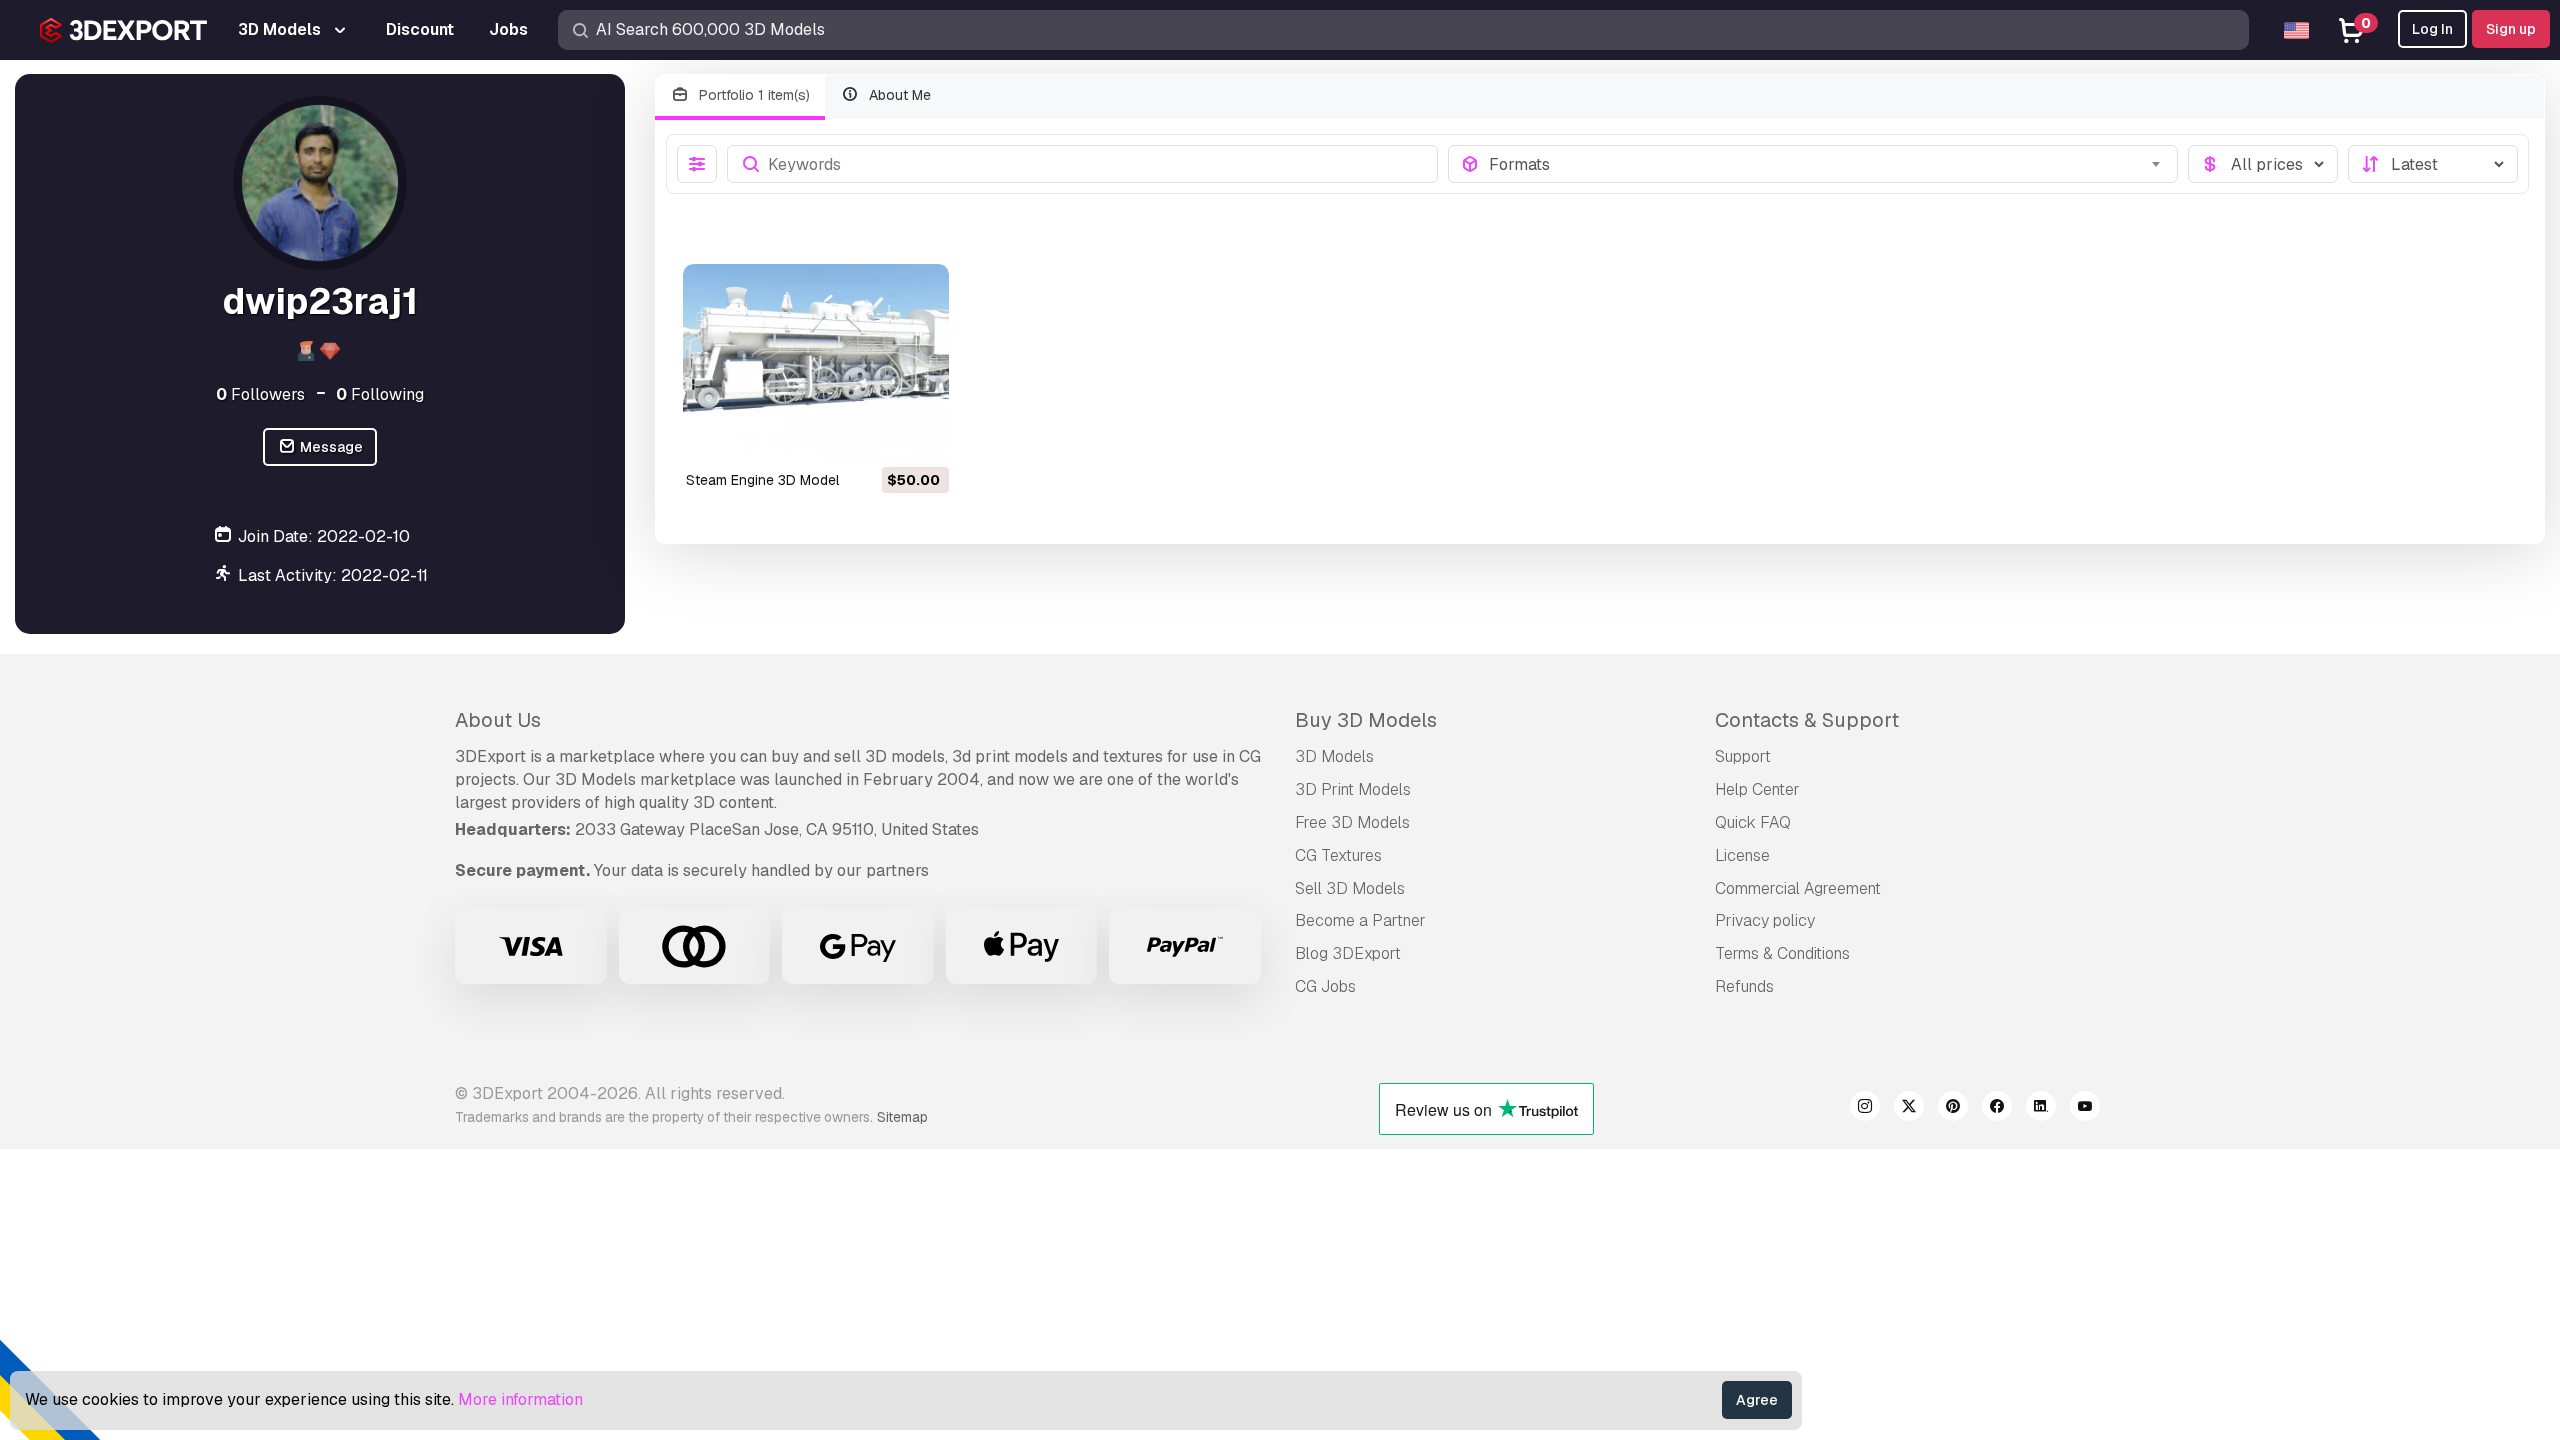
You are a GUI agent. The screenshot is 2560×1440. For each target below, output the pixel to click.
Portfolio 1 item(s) (752, 95)
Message (330, 447)
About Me (898, 95)
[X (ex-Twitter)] (1909, 1109)
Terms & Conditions (1782, 953)
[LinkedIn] (2041, 1109)
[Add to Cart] (879, 436)
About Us (498, 720)
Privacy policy (1765, 920)
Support (1743, 756)
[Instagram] (1865, 1109)
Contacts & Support (1807, 720)
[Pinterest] (1953, 1109)
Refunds (1744, 986)
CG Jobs (1325, 986)
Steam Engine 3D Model (762, 480)
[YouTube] (2085, 1109)
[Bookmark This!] (920, 436)
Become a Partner (1360, 920)
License (1742, 855)
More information (520, 1399)
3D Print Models (1353, 789)
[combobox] (1827, 164)
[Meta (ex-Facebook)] (1997, 1109)
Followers (260, 394)
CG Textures (1338, 855)
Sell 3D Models (1350, 888)
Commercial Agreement (1798, 888)
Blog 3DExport (1348, 953)
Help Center (1757, 789)
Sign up (2511, 29)
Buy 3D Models (1366, 720)
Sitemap (902, 1117)
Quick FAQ (1753, 822)
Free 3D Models (1352, 822)
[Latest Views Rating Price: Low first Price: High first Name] (2433, 164)
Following (380, 394)
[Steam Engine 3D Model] (816, 363)
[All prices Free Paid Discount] (2263, 164)
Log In (2432, 29)
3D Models (1334, 756)
